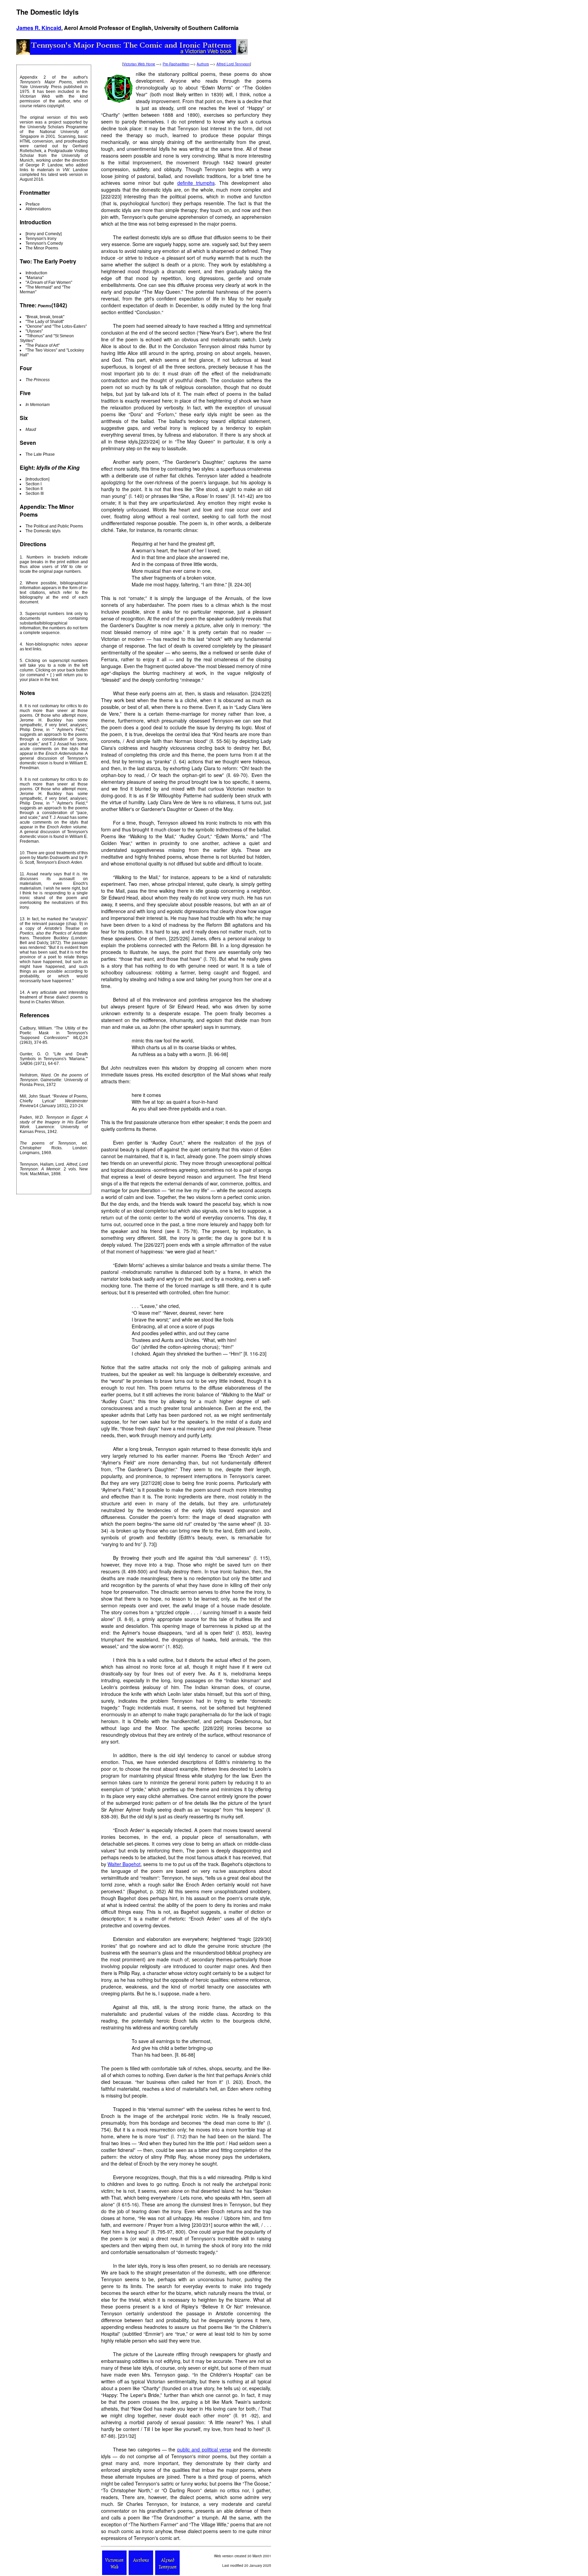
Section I (34, 484)
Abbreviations (38, 209)
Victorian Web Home (139, 64)
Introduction (36, 273)
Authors (203, 64)
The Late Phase (40, 454)
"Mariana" (35, 278)
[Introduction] (37, 479)
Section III (35, 493)
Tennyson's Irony (41, 239)
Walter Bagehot (124, 1864)
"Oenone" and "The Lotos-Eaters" (56, 326)
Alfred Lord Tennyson (233, 64)
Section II (34, 489)
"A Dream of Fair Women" (49, 282)
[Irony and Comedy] (44, 234)
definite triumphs (196, 183)
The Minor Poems (42, 248)
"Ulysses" (34, 331)
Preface (33, 204)
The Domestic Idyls (43, 531)
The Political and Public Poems (54, 526)
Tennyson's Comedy (44, 243)
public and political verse (204, 2449)
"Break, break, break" (45, 317)
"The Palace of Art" (43, 345)
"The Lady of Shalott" (45, 322)
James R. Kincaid (39, 28)
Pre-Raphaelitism (176, 64)
